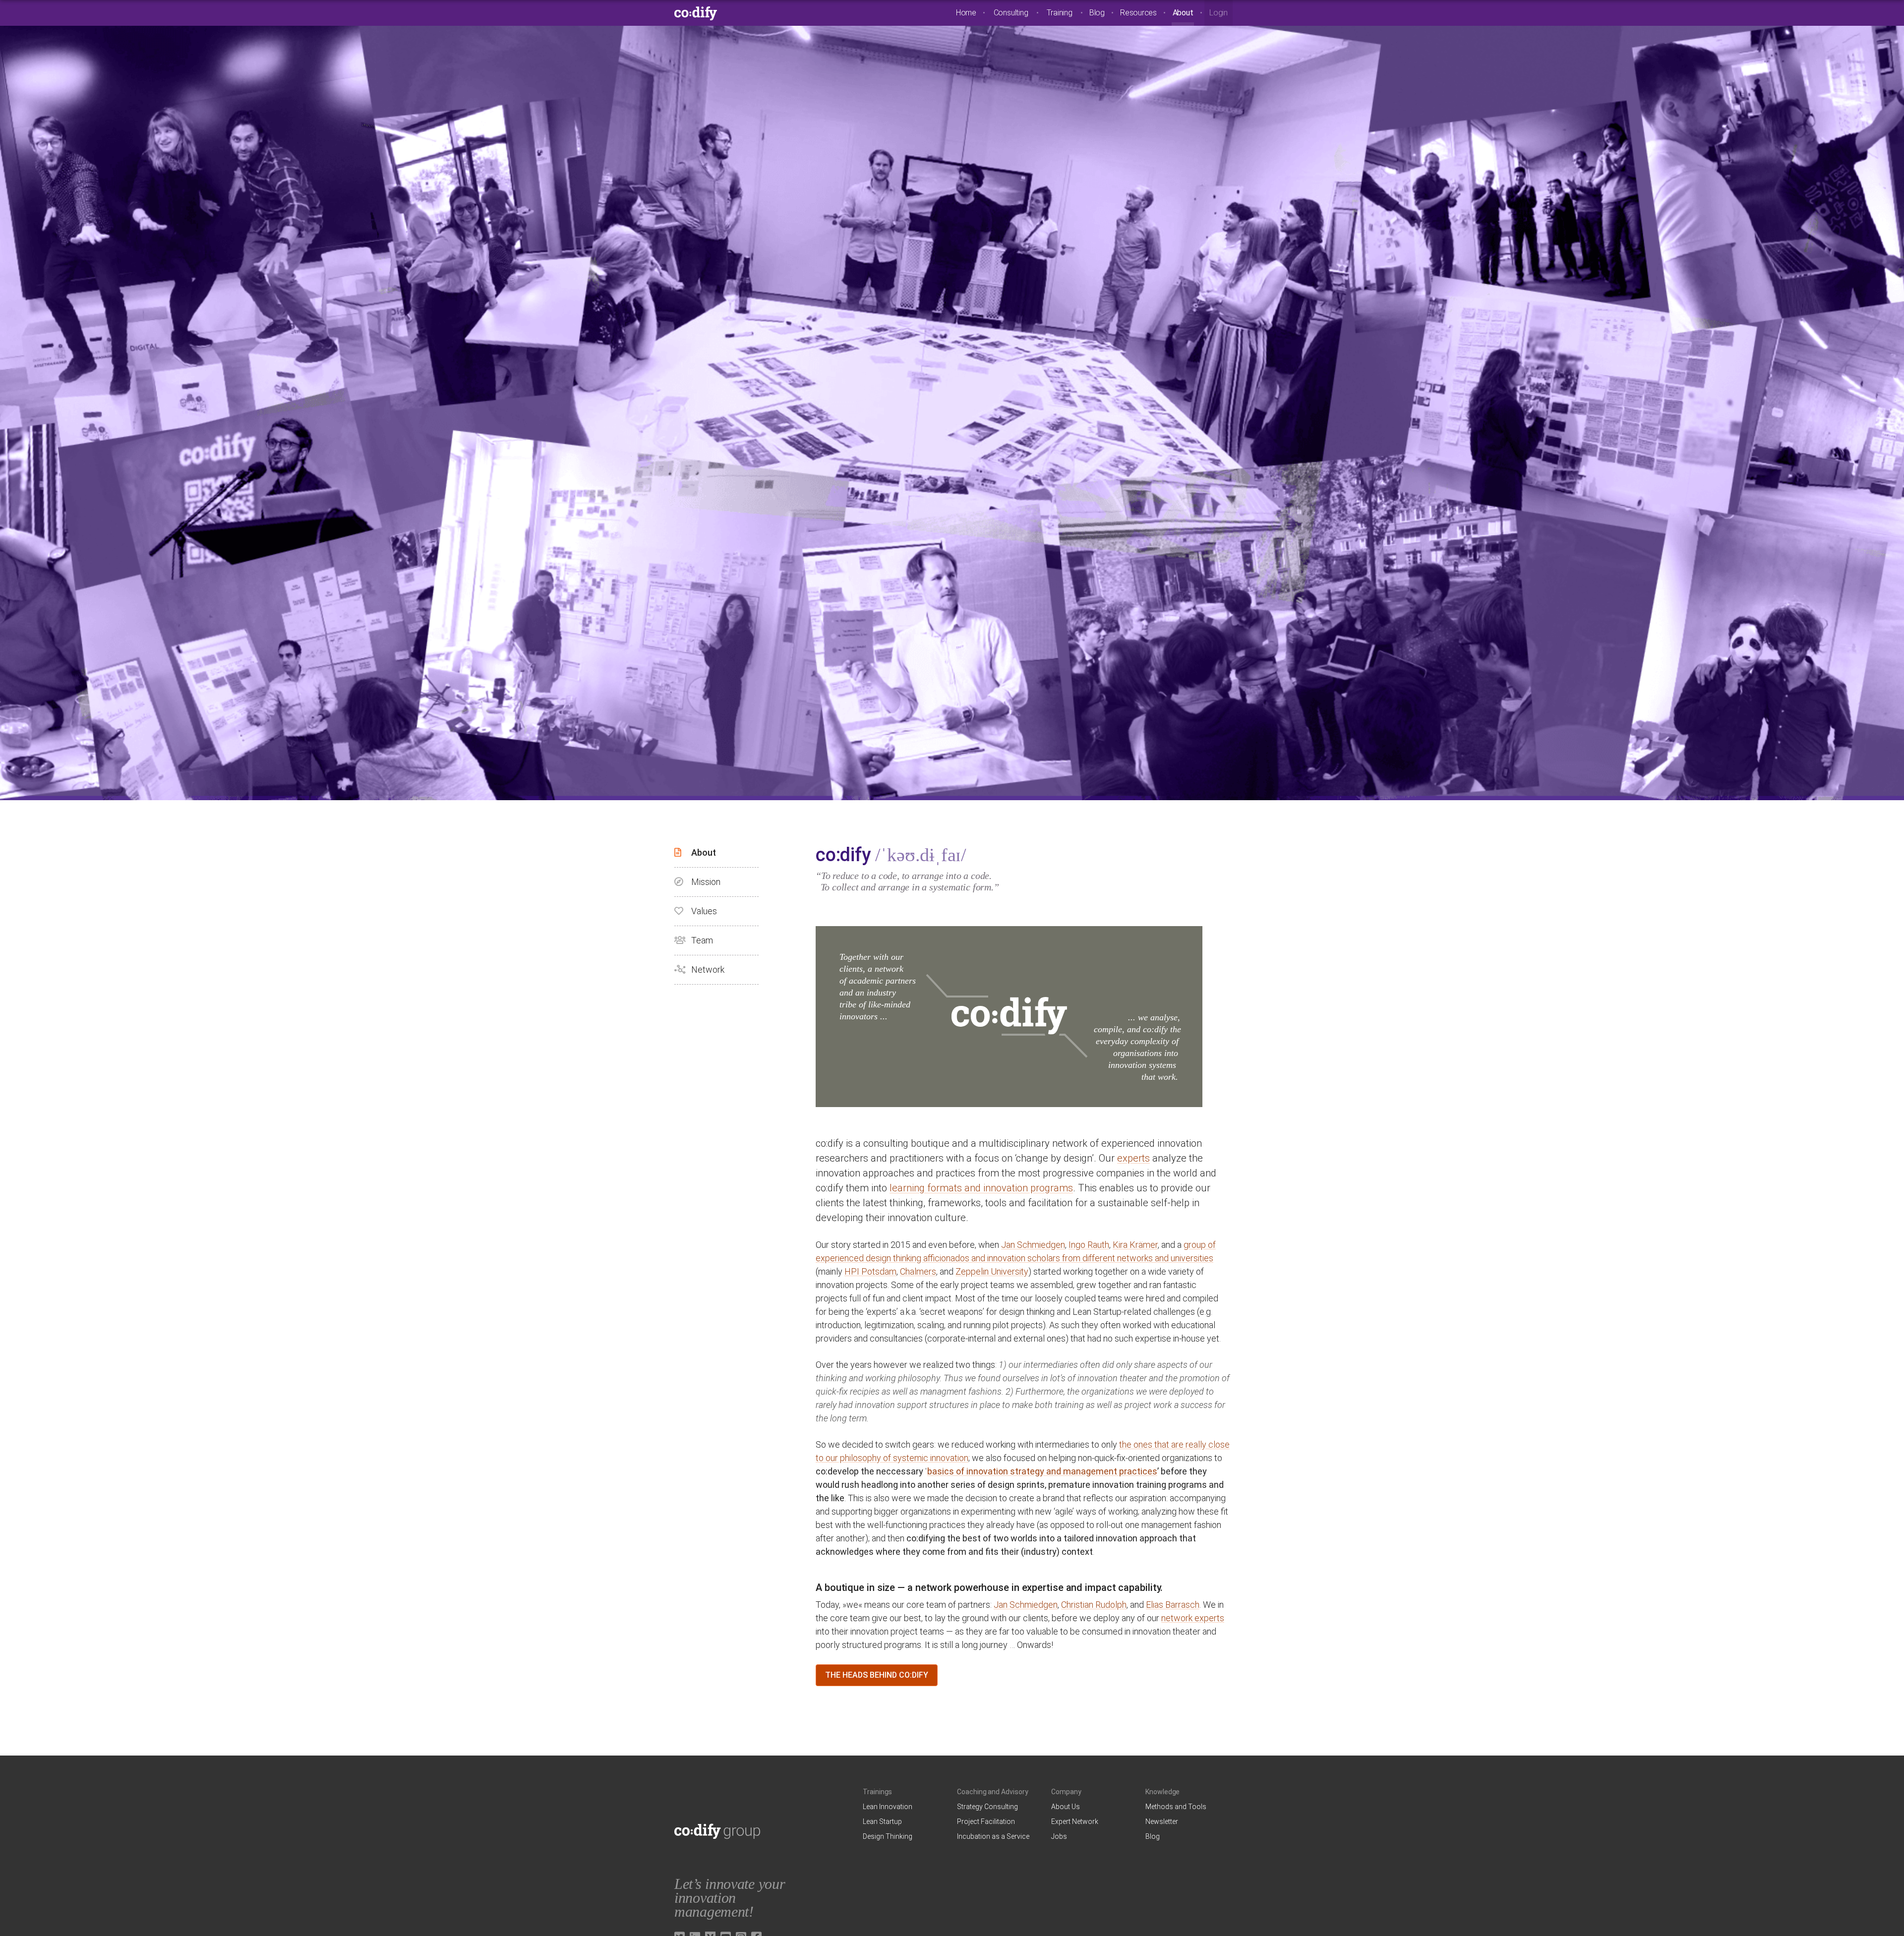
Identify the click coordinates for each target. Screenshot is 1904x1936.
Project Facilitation (986, 1821)
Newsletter (1162, 1821)
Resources (1138, 13)
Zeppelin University (992, 1271)
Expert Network (1075, 1821)
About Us (1066, 1807)
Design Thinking (888, 1836)
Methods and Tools (1176, 1807)
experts (1133, 1158)
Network (708, 969)
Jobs (1059, 1836)
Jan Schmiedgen (1033, 1245)
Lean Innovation (888, 1807)
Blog (1097, 13)
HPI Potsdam (870, 1271)
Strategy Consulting (987, 1807)
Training (1059, 13)
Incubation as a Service (993, 1836)
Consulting (1011, 13)
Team (702, 940)
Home (966, 13)
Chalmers (918, 1271)
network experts (1193, 1618)
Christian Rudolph (1094, 1605)
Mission (706, 882)
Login (1219, 13)
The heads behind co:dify (877, 1675)
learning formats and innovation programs (981, 1188)
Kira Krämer (1135, 1245)
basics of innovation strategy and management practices (1042, 1471)
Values (704, 911)
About (1183, 13)
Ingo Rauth (1089, 1245)
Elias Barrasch (1173, 1605)
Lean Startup (882, 1821)
